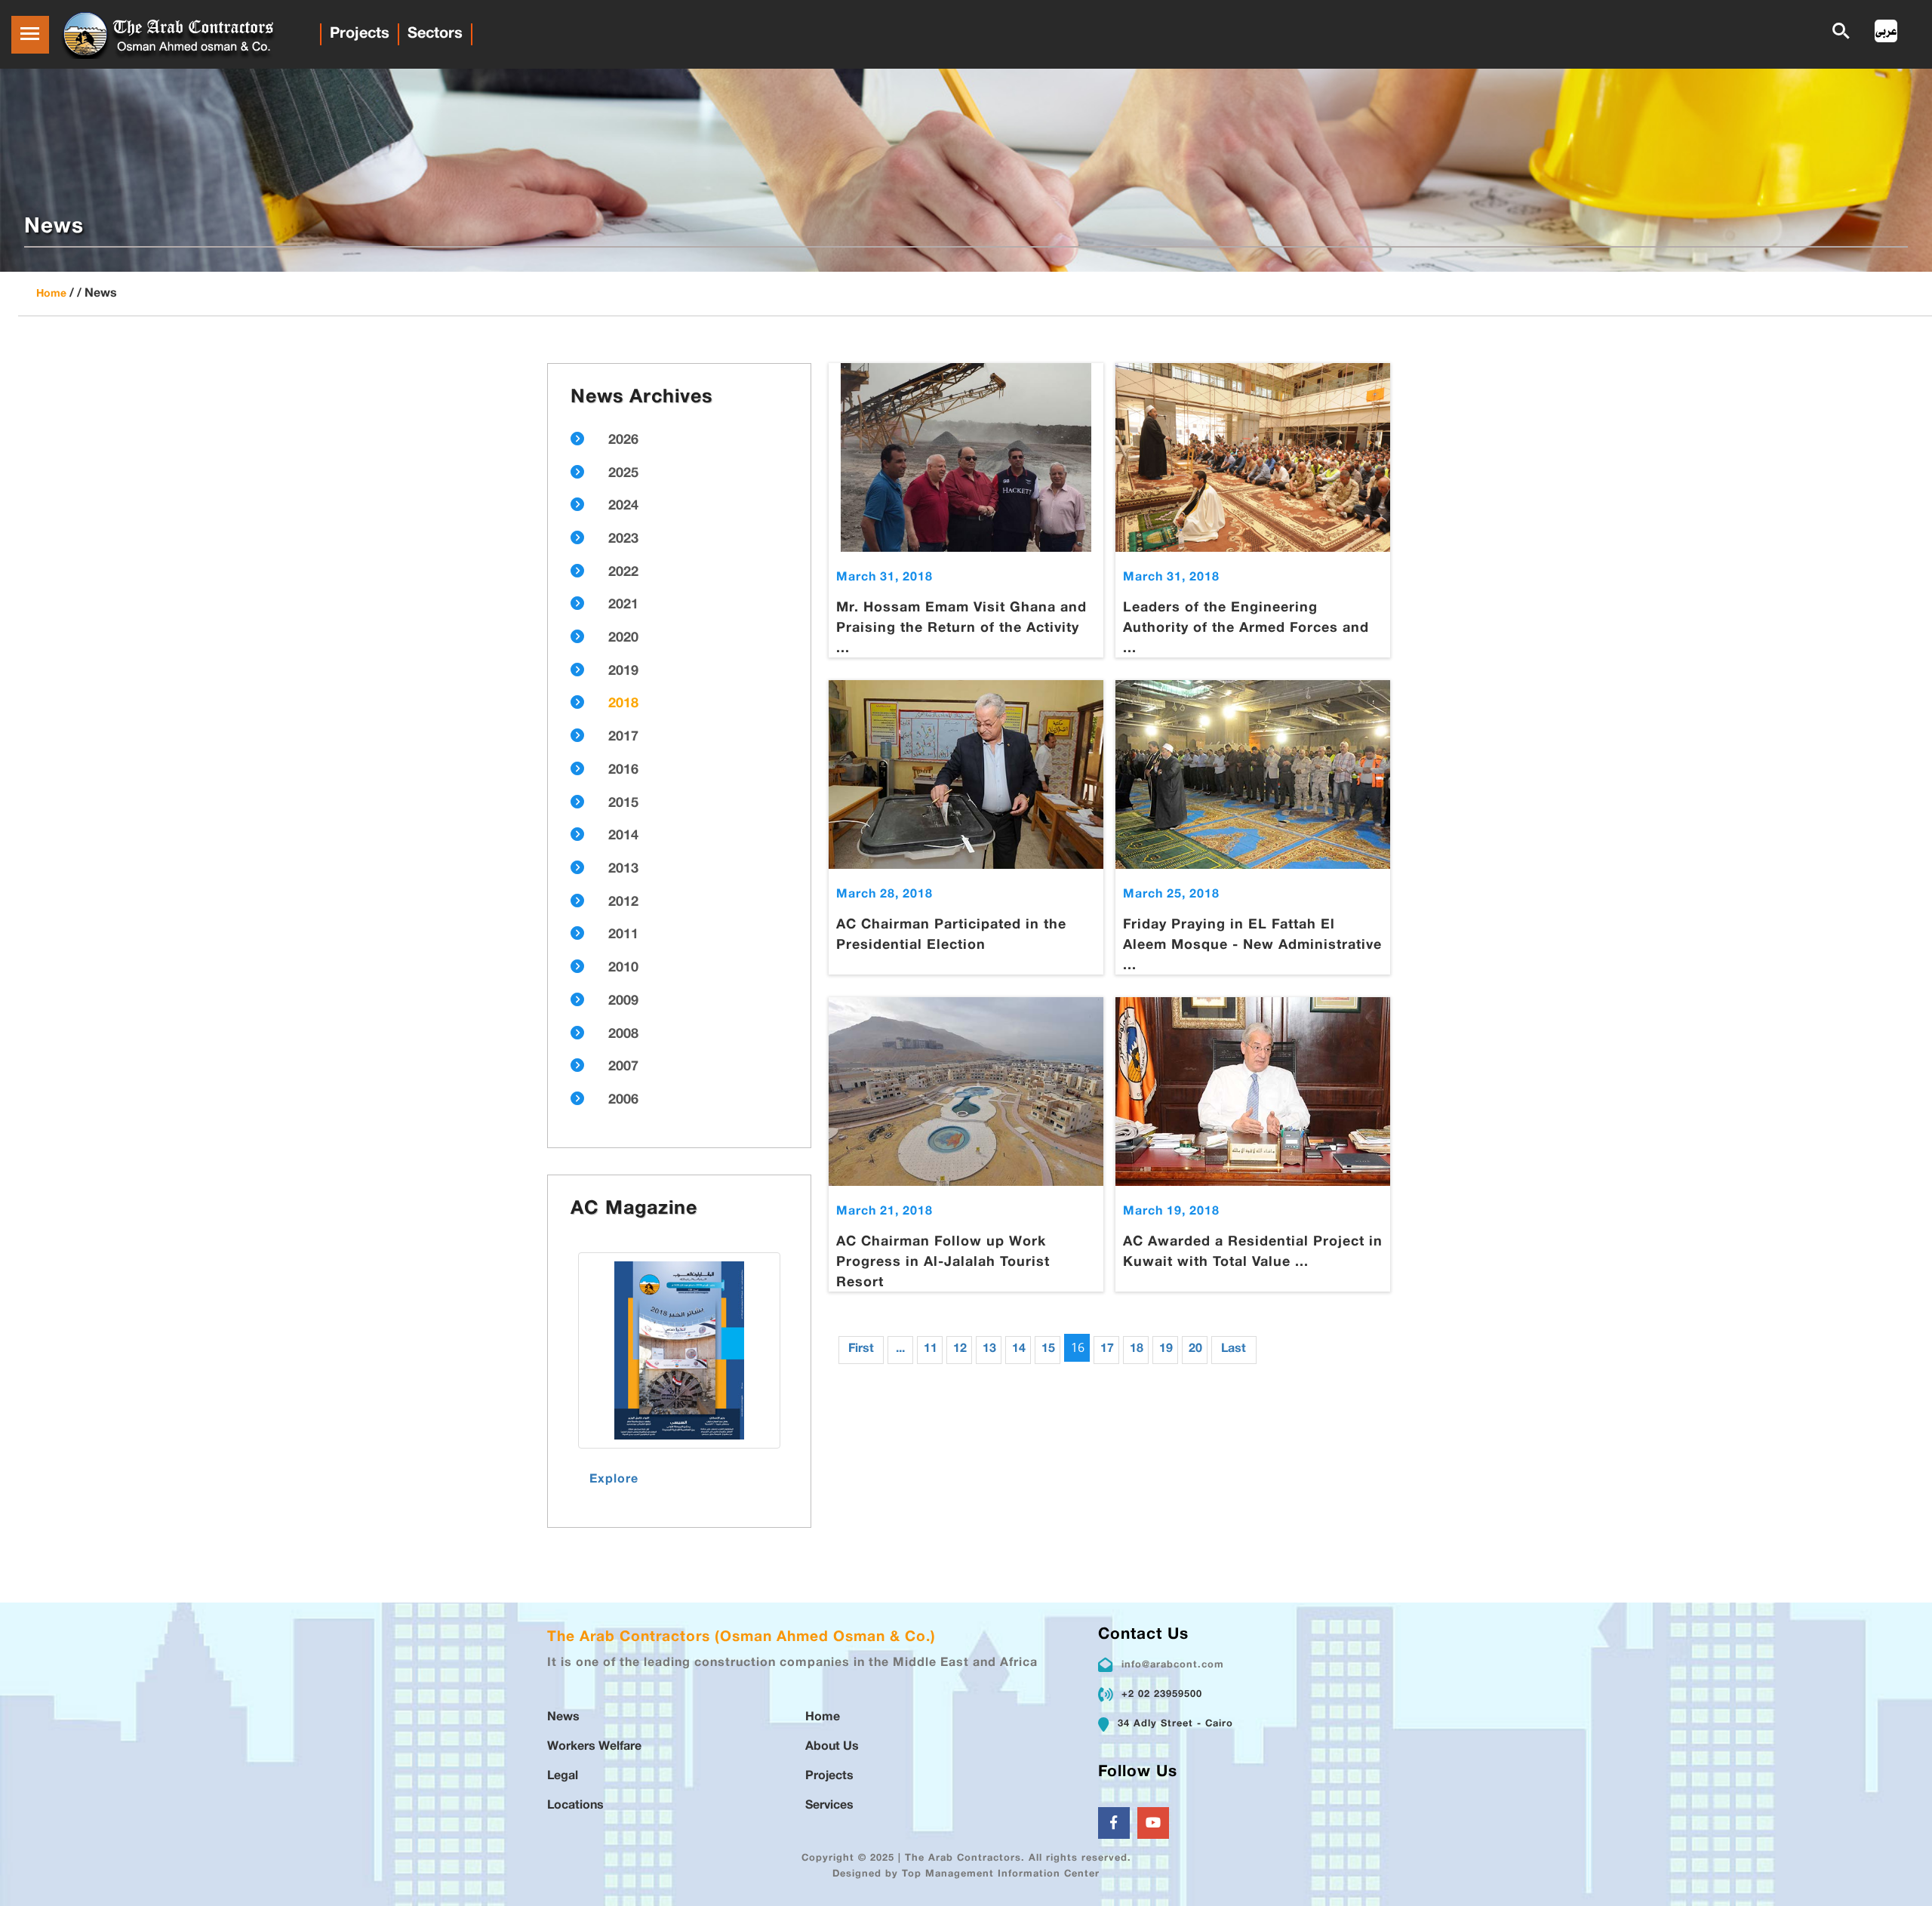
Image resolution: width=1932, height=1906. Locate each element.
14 (1019, 1349)
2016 (623, 771)
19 (1166, 1349)
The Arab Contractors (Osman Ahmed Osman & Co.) (741, 1638)
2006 (623, 1101)
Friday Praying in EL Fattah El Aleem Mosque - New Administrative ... (1252, 946)
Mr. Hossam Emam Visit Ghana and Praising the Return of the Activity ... (961, 629)
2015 (623, 804)
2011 (623, 935)
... (900, 1349)
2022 (623, 573)
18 (1137, 1349)
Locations (575, 1806)
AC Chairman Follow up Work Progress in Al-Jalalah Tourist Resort (943, 1263)
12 (960, 1349)
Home (51, 294)
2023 (623, 540)
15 (1048, 1349)
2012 (623, 903)
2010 (623, 968)
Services (829, 1806)
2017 (623, 737)
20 (1195, 1349)
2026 (623, 441)
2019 (623, 672)
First (861, 1349)
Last (1234, 1349)
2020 (623, 639)
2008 (623, 1035)
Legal (563, 1777)
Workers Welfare (594, 1747)
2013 (623, 870)
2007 (623, 1067)
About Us (832, 1747)
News (563, 1718)
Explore (614, 1480)
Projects (360, 34)
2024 (623, 507)
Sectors (435, 34)
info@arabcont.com (1173, 1665)
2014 (623, 836)
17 (1107, 1349)
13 (989, 1349)
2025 (623, 474)
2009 (623, 1002)
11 (931, 1349)
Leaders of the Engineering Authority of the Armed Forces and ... (1246, 629)
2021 (623, 605)
